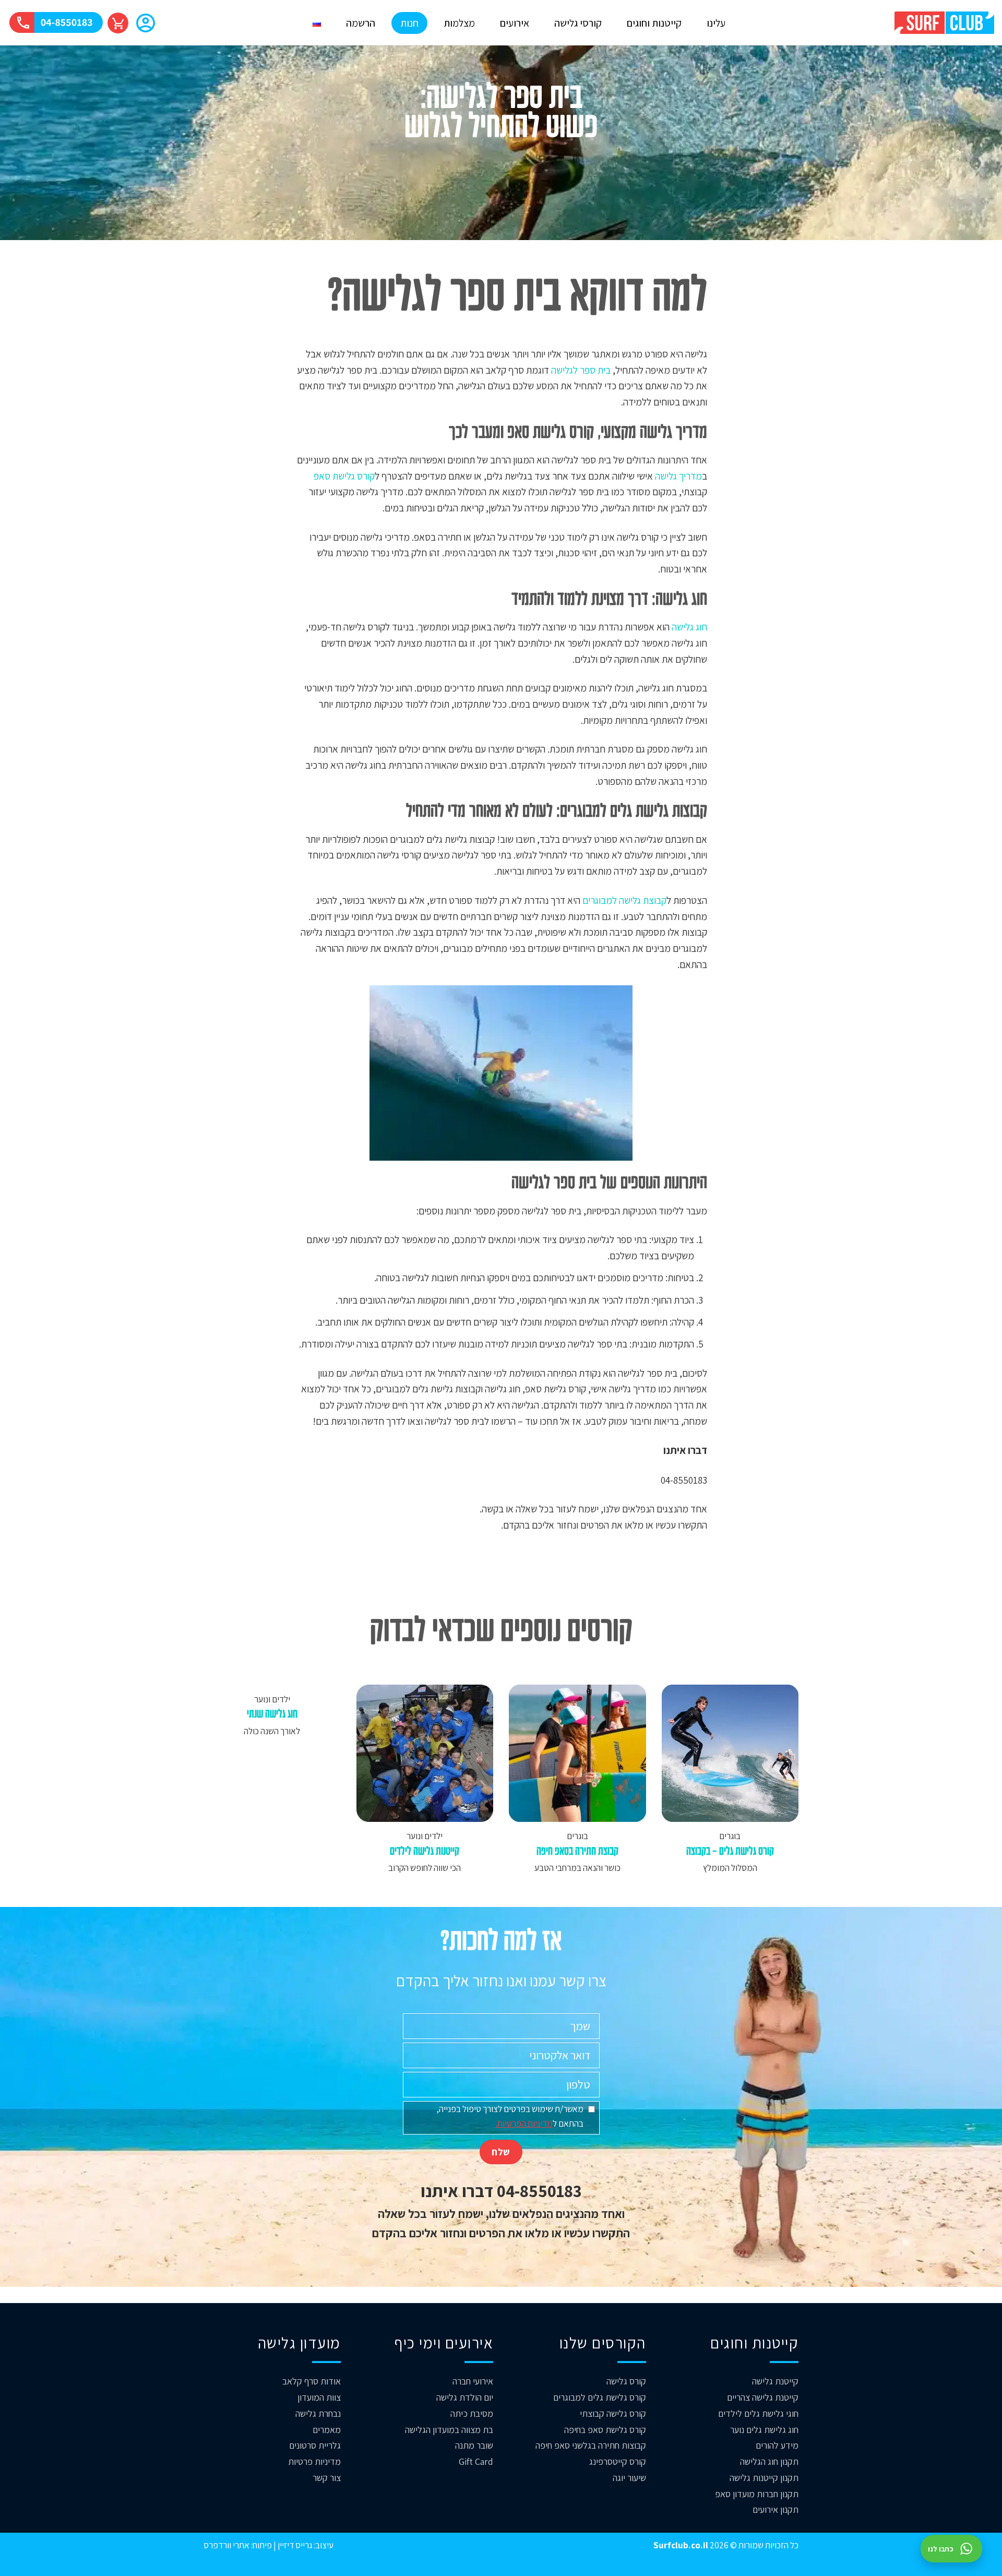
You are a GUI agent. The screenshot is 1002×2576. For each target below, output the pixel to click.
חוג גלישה (689, 627)
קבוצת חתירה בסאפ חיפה (577, 1852)
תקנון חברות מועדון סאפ (757, 2494)
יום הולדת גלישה (465, 2397)
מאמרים (327, 2430)
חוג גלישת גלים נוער (764, 2430)
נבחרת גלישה (318, 2413)
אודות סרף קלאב (312, 2381)
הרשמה (361, 23)
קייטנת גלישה (775, 2381)
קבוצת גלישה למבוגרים (624, 900)
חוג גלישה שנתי (272, 1715)
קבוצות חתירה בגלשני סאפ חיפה (591, 2445)
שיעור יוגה (629, 2478)
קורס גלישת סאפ (344, 476)
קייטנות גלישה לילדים (425, 1852)
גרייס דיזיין (294, 2545)
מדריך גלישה (678, 476)
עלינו (716, 23)
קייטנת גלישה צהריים (763, 2397)
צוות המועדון (319, 2397)
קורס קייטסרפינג (618, 2461)
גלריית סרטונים (315, 2445)
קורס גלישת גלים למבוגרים (600, 2397)
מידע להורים (777, 2445)
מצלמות (459, 23)
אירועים (515, 23)
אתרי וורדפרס (226, 2545)
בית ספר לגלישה (581, 370)
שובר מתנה (474, 2445)
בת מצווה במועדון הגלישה (449, 2430)
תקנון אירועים (776, 2509)
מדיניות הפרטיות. (524, 2123)
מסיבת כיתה (472, 2413)
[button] (146, 24)
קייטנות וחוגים (654, 23)
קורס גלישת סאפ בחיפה (605, 2430)
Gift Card (476, 2461)
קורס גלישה (626, 2381)
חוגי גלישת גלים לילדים (758, 2413)
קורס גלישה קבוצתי (613, 2413)
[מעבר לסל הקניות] (118, 23)
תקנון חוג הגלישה (769, 2461)
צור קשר (327, 2478)
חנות (409, 23)
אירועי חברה (473, 2381)
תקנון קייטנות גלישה (764, 2478)
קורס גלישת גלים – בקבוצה (730, 1852)
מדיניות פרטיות (314, 2461)
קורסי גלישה (578, 23)
